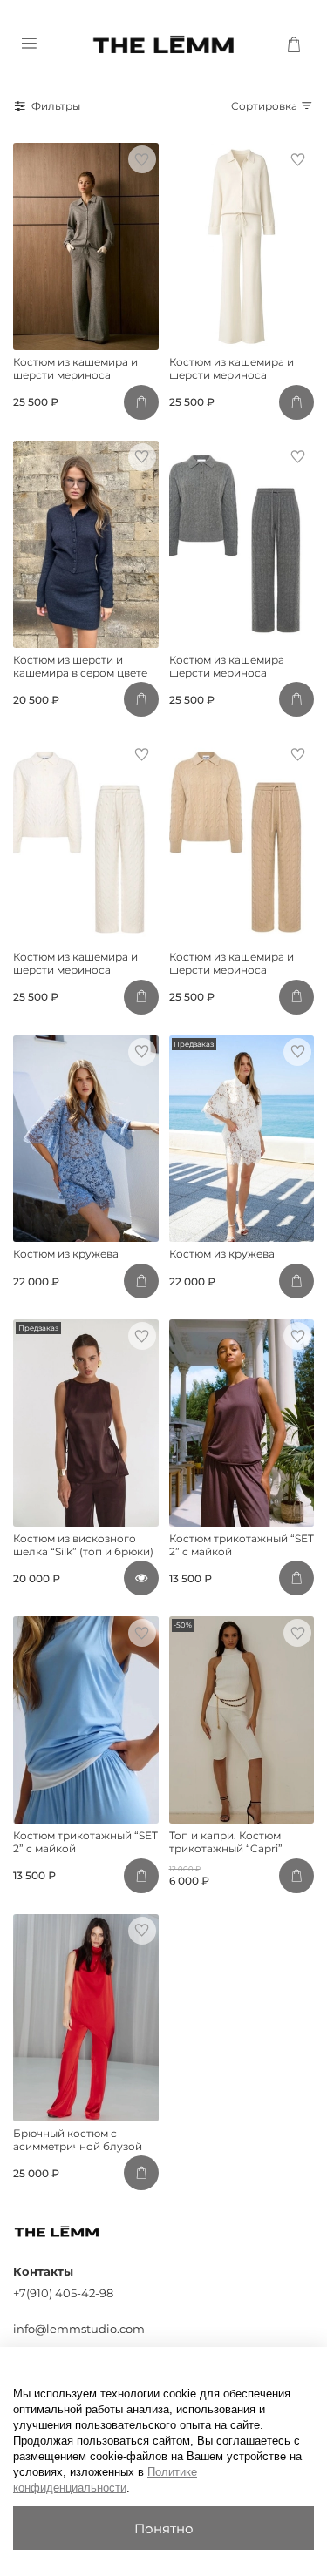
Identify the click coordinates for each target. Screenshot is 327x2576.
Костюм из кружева (66, 1254)
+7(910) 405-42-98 (63, 2293)
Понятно (164, 2529)
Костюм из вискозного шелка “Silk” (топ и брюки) (83, 1545)
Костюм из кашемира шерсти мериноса (227, 666)
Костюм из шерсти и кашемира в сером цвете (80, 666)
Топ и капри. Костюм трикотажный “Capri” (226, 1842)
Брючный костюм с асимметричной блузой (78, 2140)
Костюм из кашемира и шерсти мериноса (75, 368)
